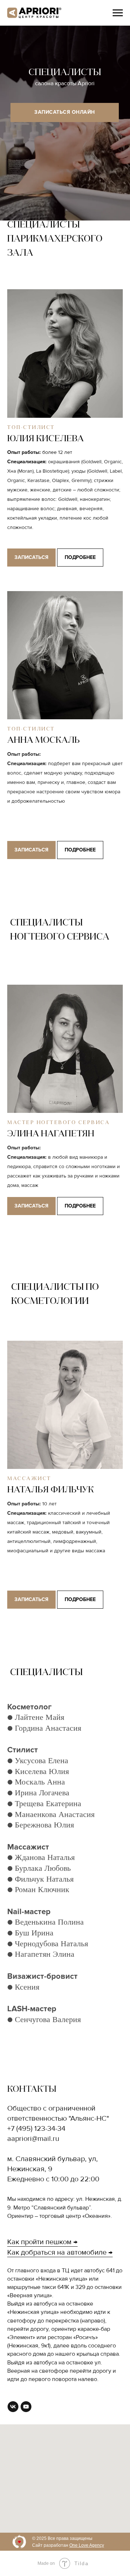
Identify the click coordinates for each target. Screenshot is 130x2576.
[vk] (13, 2407)
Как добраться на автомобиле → (60, 2252)
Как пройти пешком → (42, 2242)
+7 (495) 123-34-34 (36, 2129)
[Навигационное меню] (118, 13)
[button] (65, 439)
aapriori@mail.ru (33, 2139)
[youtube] (26, 2407)
